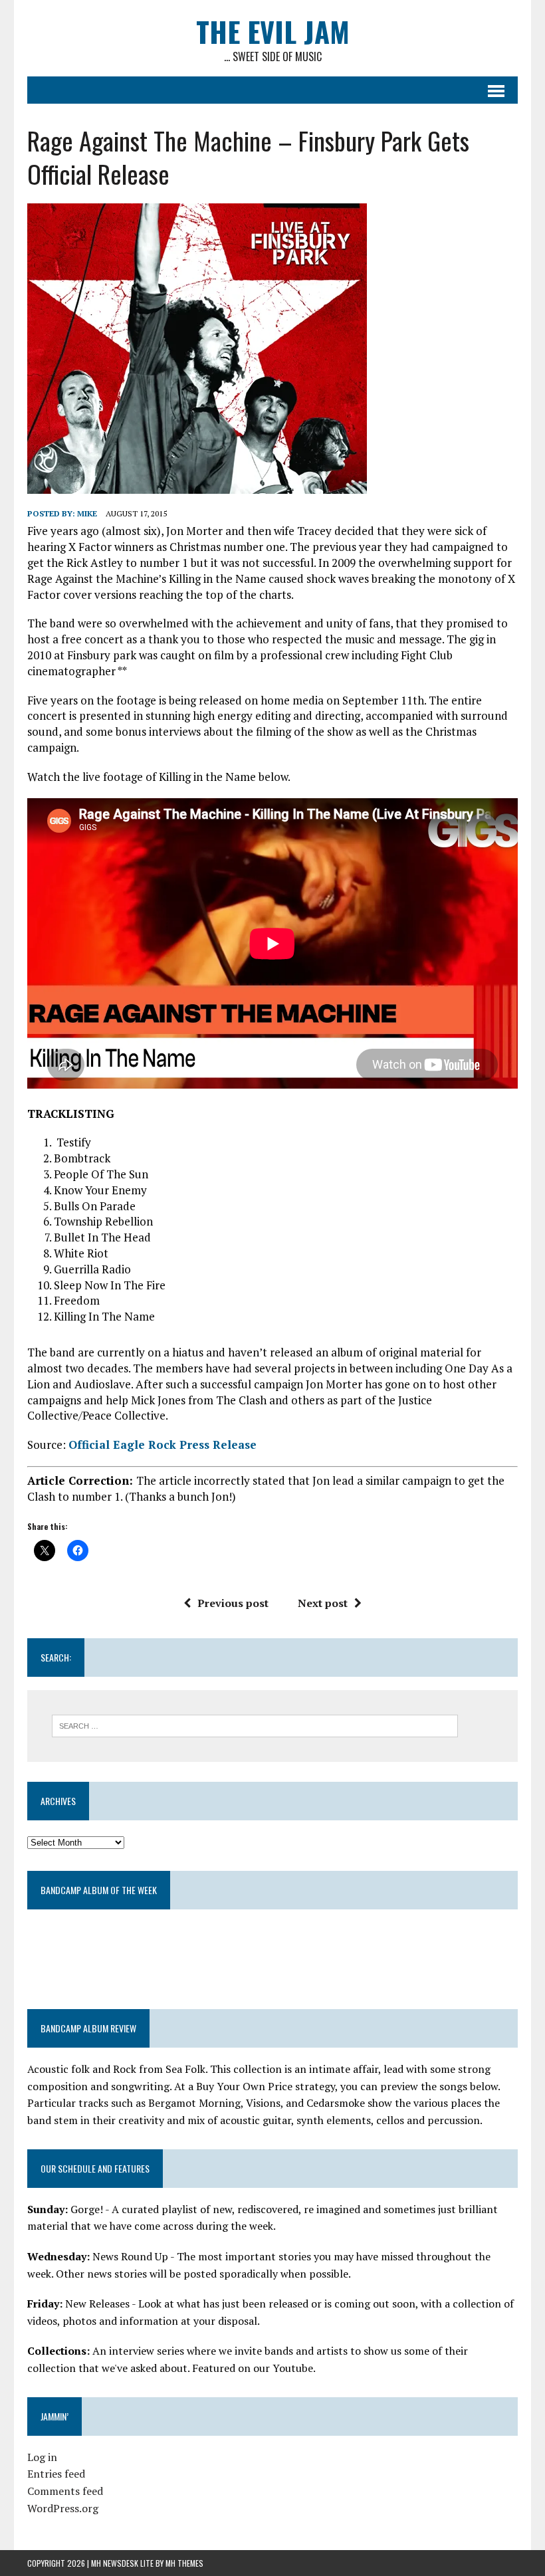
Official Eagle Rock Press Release (163, 1445)
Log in (42, 2457)
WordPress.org (63, 2508)
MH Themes (184, 2563)
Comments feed (65, 2491)
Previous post (233, 1603)
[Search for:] (255, 1725)
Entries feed (56, 2474)
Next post (323, 1603)
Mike (87, 513)
